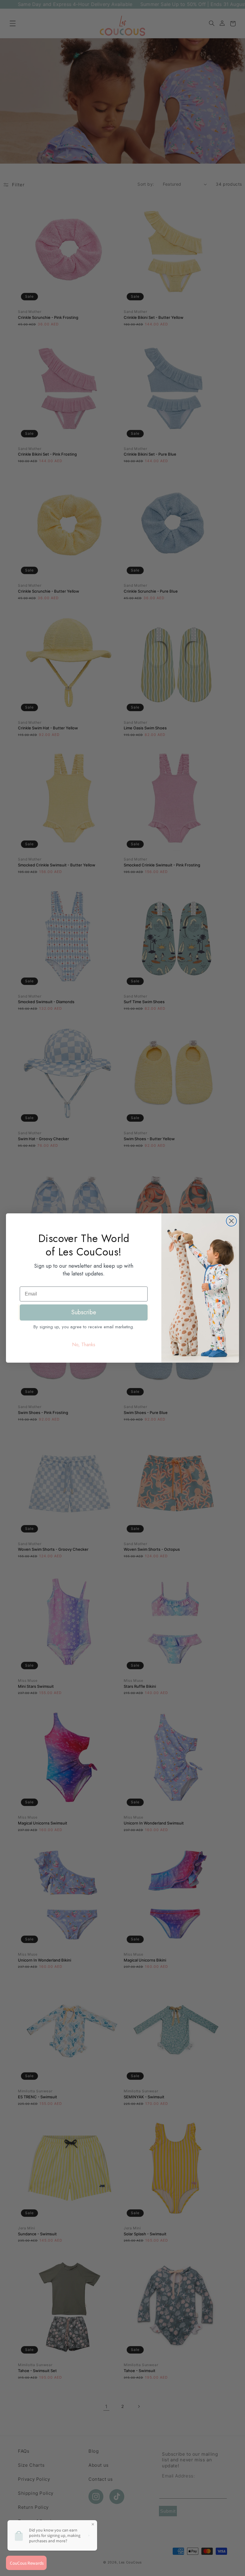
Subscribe (84, 1312)
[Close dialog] (231, 1221)
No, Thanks (84, 1345)
